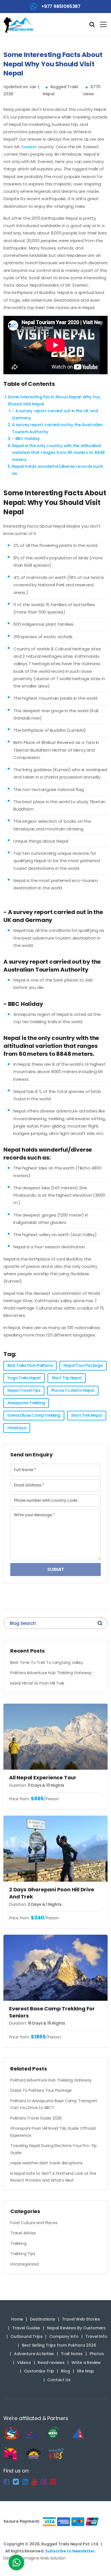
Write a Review (86, 2363)
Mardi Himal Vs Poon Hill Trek (37, 1683)
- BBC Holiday (26, 439)
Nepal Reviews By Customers (76, 2328)
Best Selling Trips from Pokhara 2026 (59, 2345)
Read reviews (51, 2363)
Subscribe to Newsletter (70, 2551)
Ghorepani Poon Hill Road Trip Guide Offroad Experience (53, 2132)
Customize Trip (39, 2371)
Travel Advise (23, 2233)
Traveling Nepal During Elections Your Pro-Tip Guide (54, 2149)
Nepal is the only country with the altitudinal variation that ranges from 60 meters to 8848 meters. (58, 453)
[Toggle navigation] (101, 24)
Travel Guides (26, 2328)
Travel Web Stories (81, 2319)
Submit (56, 1569)
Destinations (43, 2319)
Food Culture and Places (34, 2223)
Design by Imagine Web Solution (35, 2558)
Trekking (18, 2243)
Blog (65, 2371)
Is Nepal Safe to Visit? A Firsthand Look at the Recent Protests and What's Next (53, 2177)
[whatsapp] (16, 2564)
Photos (97, 2354)
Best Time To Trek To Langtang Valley (47, 1663)
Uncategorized (24, 2264)
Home (17, 2319)
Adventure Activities (34, 2354)
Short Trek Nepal (87, 1415)
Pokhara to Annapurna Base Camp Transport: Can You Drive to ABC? (54, 2104)
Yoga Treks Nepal (24, 1378)
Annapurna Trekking (26, 1403)
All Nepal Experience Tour (43, 1777)
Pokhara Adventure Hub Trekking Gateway (51, 1673)
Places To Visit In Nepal (73, 1390)
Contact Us (59, 2380)
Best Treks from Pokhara (30, 1366)
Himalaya (17, 1428)
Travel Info (96, 2336)
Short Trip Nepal (67, 1378)
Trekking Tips (23, 2254)
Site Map (85, 2371)
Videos (24, 2363)
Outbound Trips (26, 2336)
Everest (29, 147)
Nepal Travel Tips (24, 1390)
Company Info (64, 2336)
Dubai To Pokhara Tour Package (41, 2090)
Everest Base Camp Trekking (34, 1415)
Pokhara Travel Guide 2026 (36, 2118)
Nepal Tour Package (83, 1366)
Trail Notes (72, 2354)
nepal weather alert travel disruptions (46, 2163)
